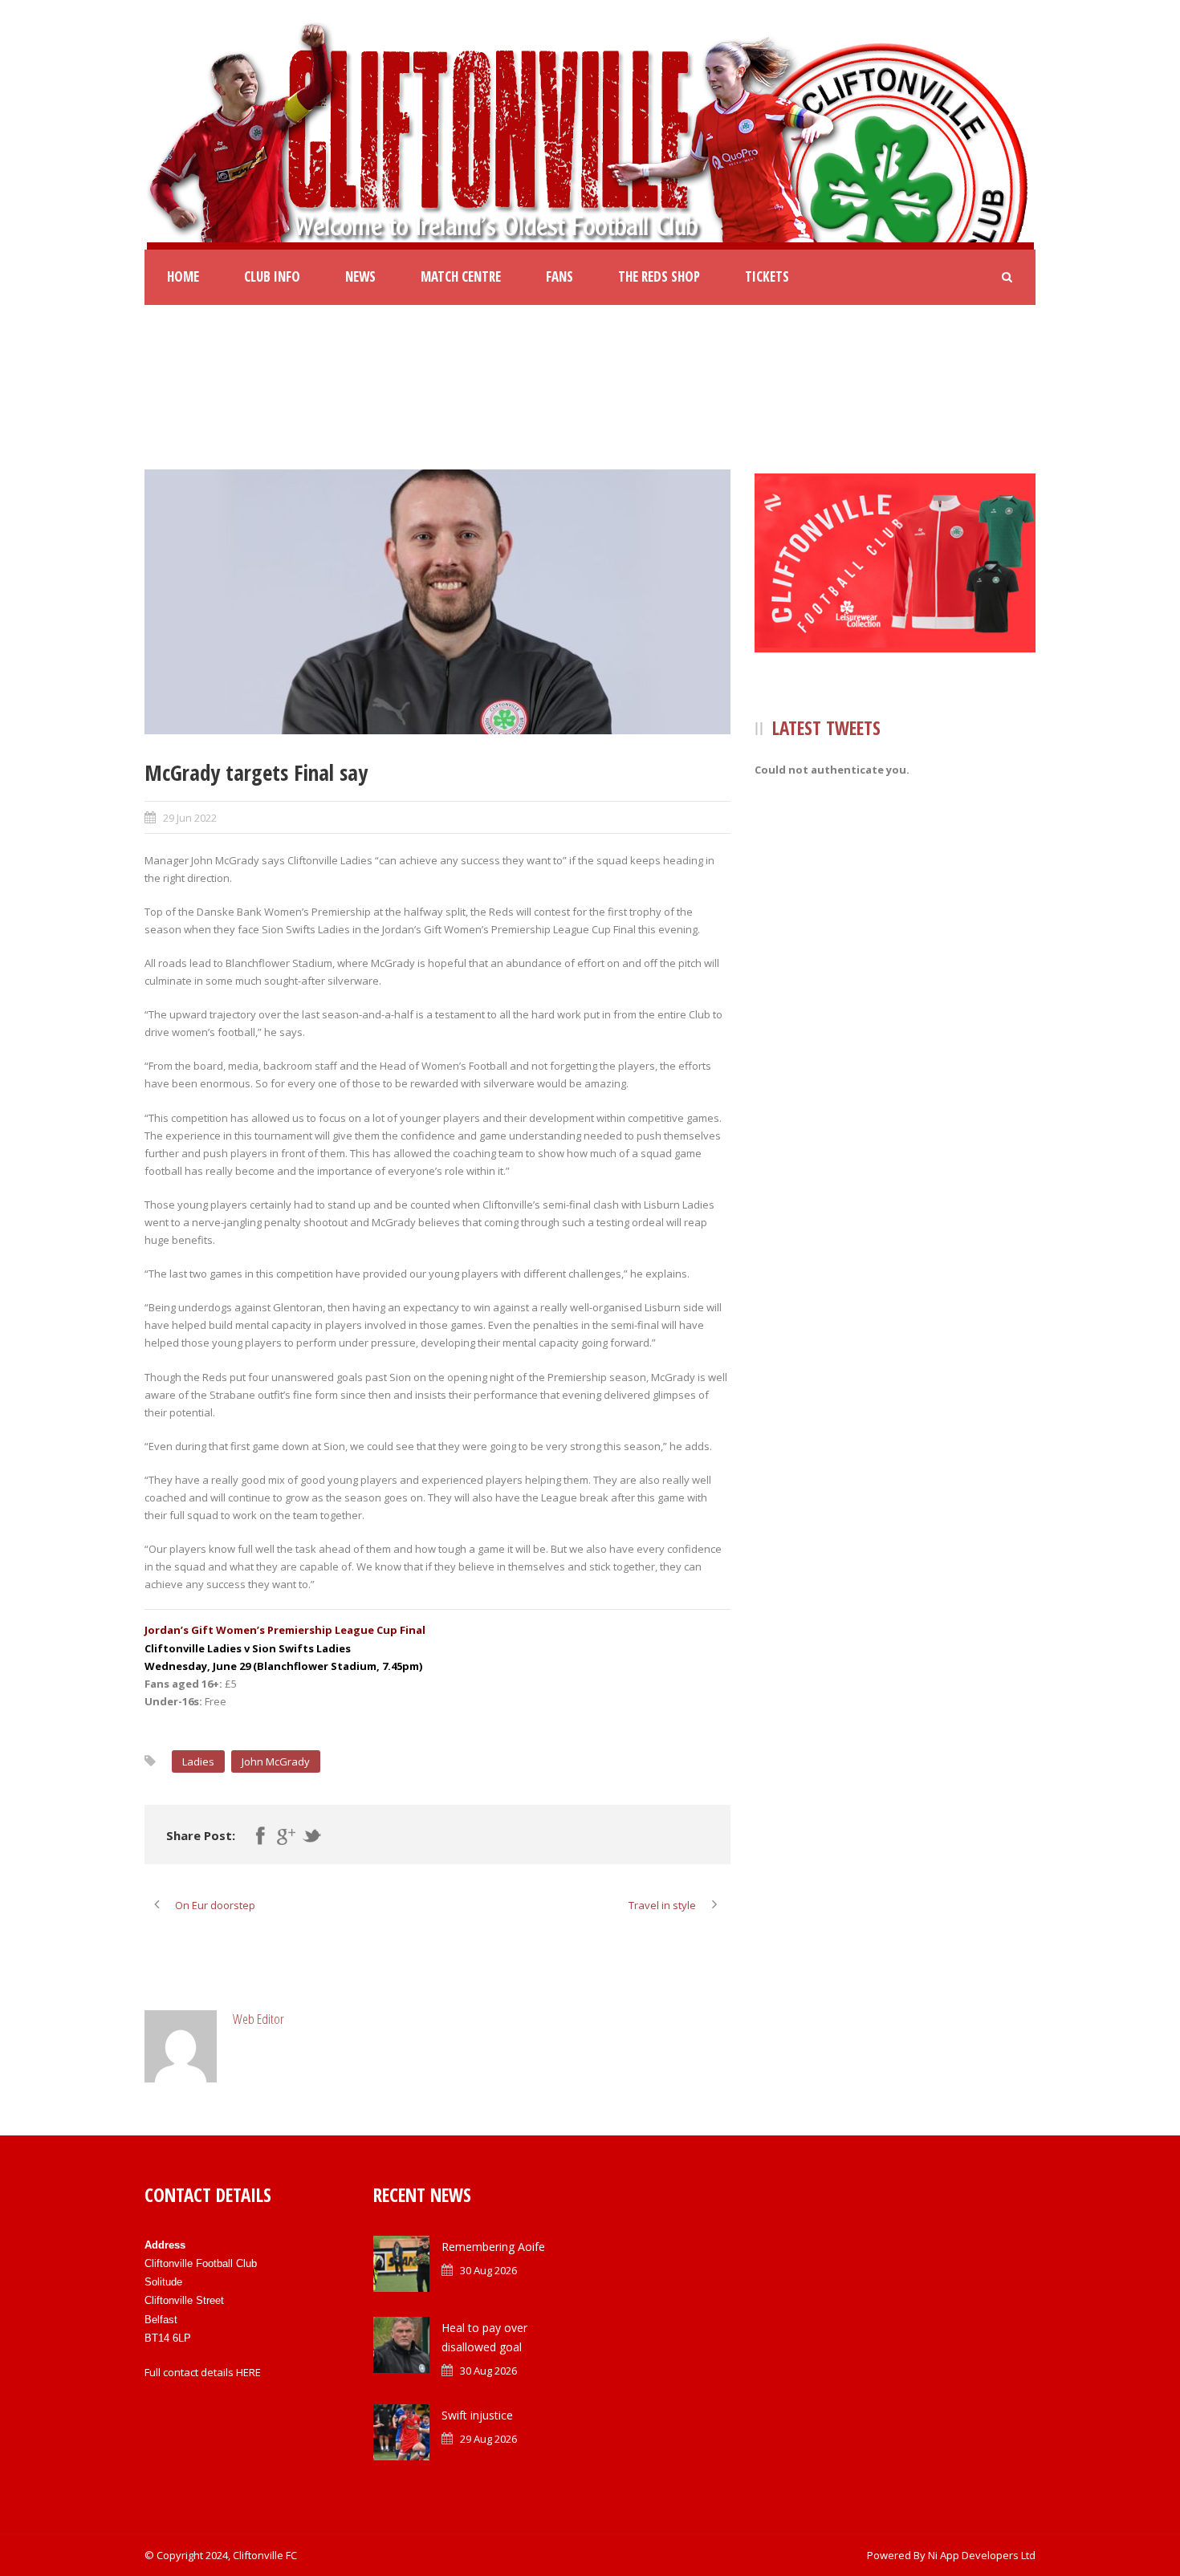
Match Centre (461, 276)
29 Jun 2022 (190, 818)
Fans (559, 276)
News (360, 276)
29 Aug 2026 (488, 2439)
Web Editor (258, 2019)
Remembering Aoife (493, 2247)
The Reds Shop (659, 276)
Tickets (767, 276)
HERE (248, 2372)
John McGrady (276, 1761)
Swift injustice (477, 2415)
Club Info (272, 276)
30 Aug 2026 (488, 2270)
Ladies (198, 1761)
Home (183, 276)
